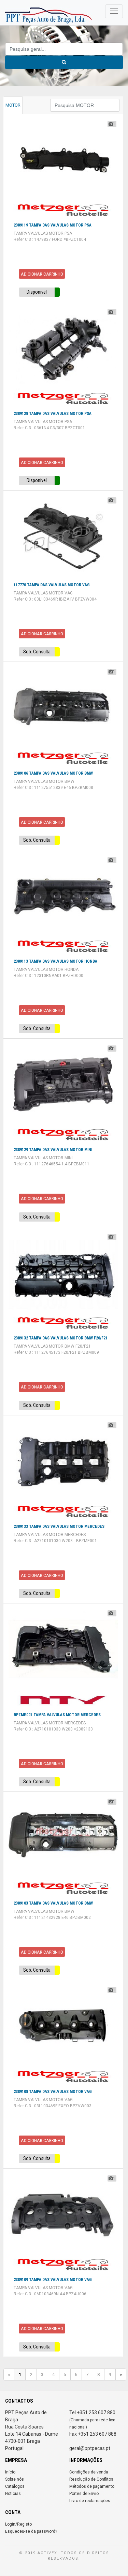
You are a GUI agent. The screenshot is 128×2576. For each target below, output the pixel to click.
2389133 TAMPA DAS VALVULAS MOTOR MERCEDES (59, 1526)
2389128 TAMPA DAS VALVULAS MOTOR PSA (53, 414)
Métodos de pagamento (92, 2486)
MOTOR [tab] (13, 105)
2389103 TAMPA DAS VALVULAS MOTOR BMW (53, 1903)
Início (10, 2472)
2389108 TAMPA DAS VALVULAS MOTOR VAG (53, 2092)
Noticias (13, 2494)
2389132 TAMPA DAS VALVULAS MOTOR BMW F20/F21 (61, 1338)
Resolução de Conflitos (91, 2479)
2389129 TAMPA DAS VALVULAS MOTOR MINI (53, 1150)
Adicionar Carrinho (42, 274)
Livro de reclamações (90, 2501)
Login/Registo (18, 2524)
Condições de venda (89, 2472)
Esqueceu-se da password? (31, 2531)
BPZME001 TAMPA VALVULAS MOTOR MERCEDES (57, 1715)
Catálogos (15, 2486)
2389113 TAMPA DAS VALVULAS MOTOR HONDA (55, 961)
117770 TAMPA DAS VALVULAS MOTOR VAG (52, 585)
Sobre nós (15, 2479)
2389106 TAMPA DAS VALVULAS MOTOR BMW (53, 773)
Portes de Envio (84, 2494)
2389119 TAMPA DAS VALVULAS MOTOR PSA (53, 225)
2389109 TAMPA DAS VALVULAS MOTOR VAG (53, 2280)
